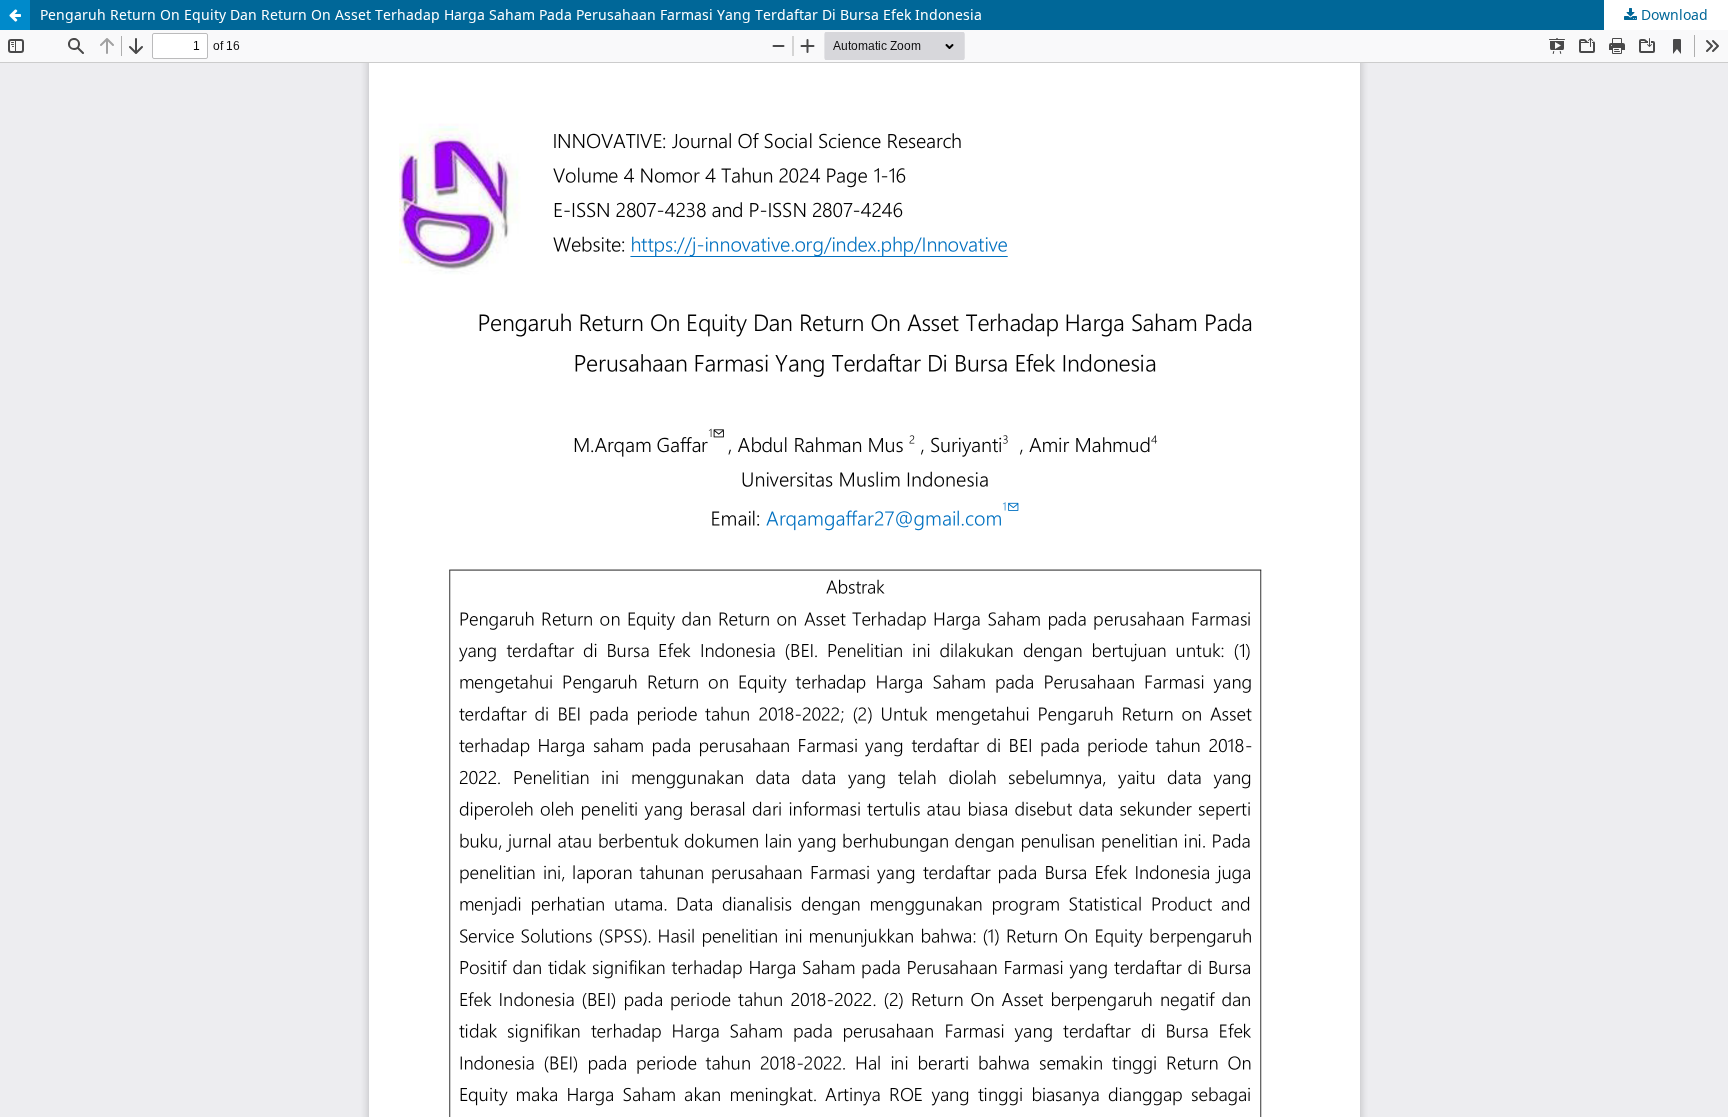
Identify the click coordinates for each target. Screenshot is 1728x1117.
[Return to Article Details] (15, 15)
